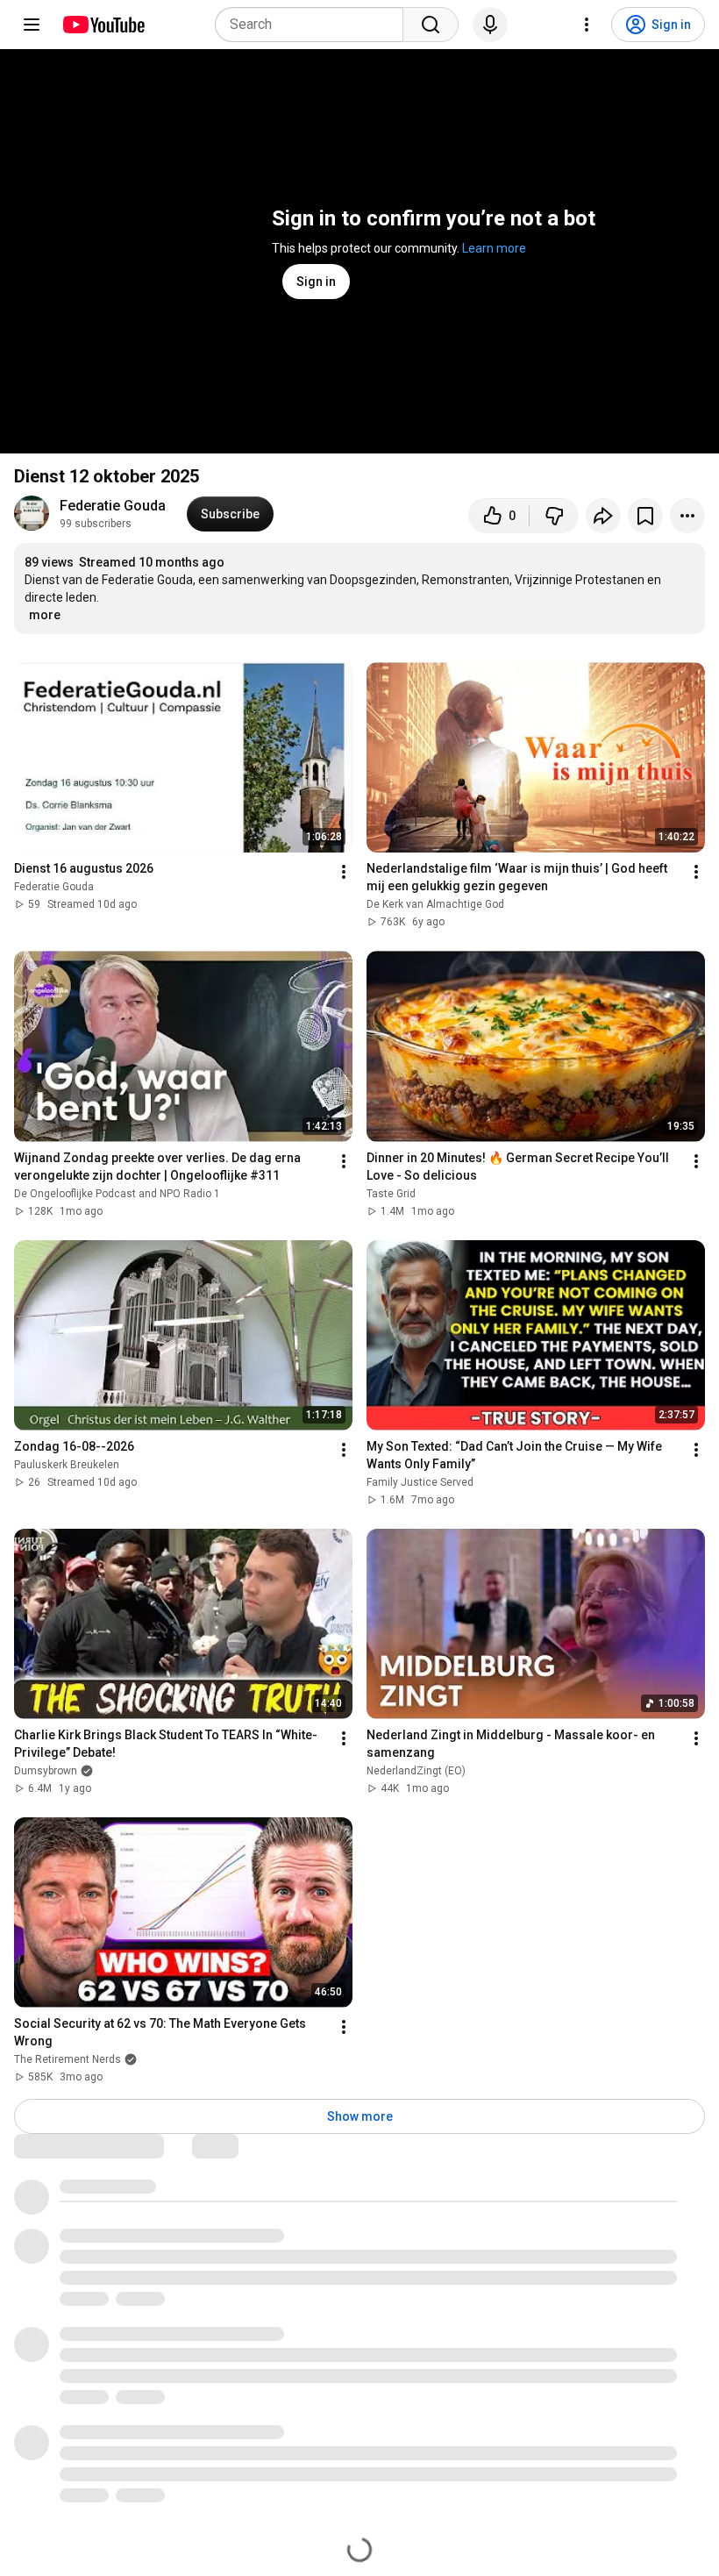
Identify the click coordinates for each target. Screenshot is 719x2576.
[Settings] (587, 25)
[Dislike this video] (554, 516)
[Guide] (32, 25)
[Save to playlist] (645, 516)
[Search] (431, 25)
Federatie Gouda (113, 506)
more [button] (45, 615)
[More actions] (687, 516)
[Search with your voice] (490, 25)
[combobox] (314, 25)
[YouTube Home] (103, 25)
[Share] (603, 516)
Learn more (494, 248)
